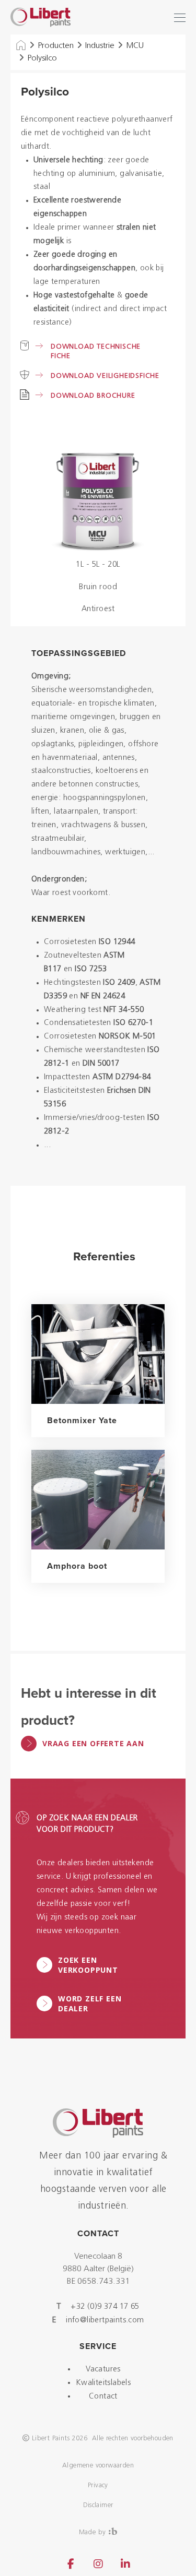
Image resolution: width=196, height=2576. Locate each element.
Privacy (98, 2485)
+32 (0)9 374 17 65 (105, 2307)
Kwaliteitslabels (103, 2383)
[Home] (21, 46)
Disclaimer (98, 2505)
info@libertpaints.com (105, 2321)
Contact (103, 2397)
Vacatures (103, 2370)
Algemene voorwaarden (98, 2466)
